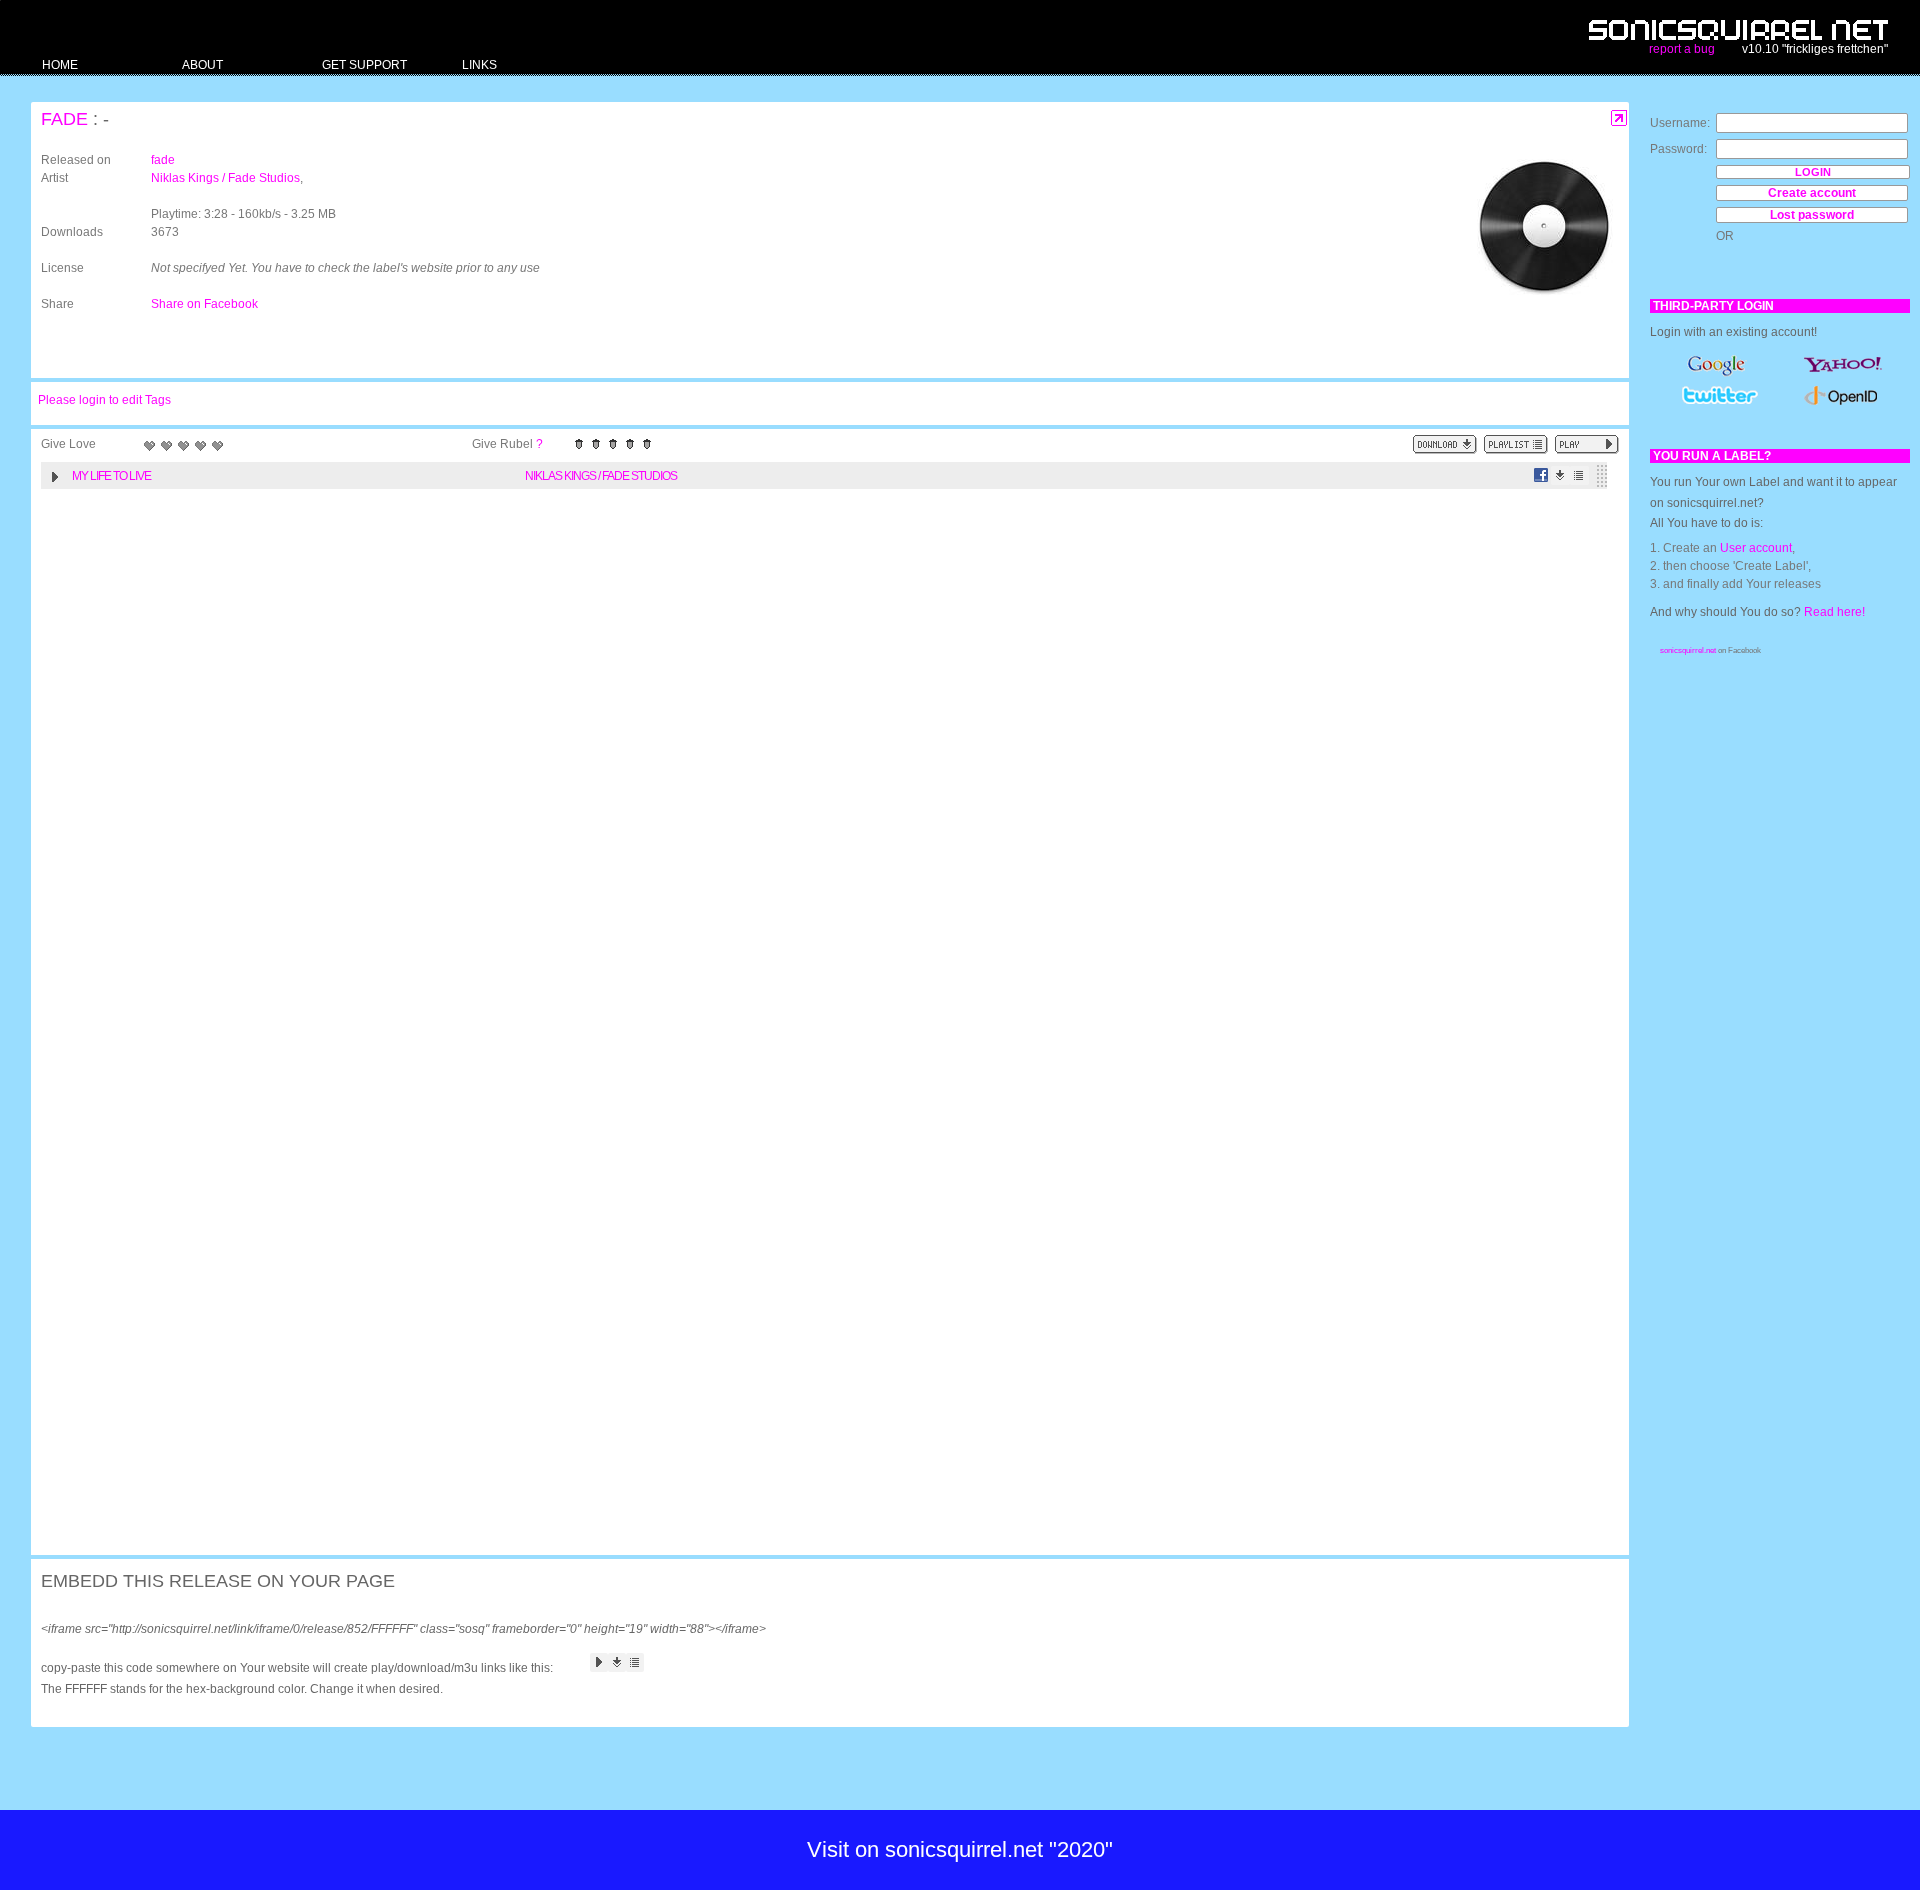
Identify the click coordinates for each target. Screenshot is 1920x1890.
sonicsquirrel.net (1688, 650)
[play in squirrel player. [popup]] (1587, 444)
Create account (1812, 193)
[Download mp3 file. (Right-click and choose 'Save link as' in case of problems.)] (1560, 475)
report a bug (1682, 49)
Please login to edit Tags (104, 400)
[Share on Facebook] (1541, 475)
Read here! (1834, 612)
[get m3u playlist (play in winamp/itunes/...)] (1516, 444)
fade (64, 119)
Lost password (1812, 215)
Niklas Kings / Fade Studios (225, 178)
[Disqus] (820, 759)
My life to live (111, 476)
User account (1756, 548)
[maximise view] (1619, 118)
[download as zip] (1445, 444)
